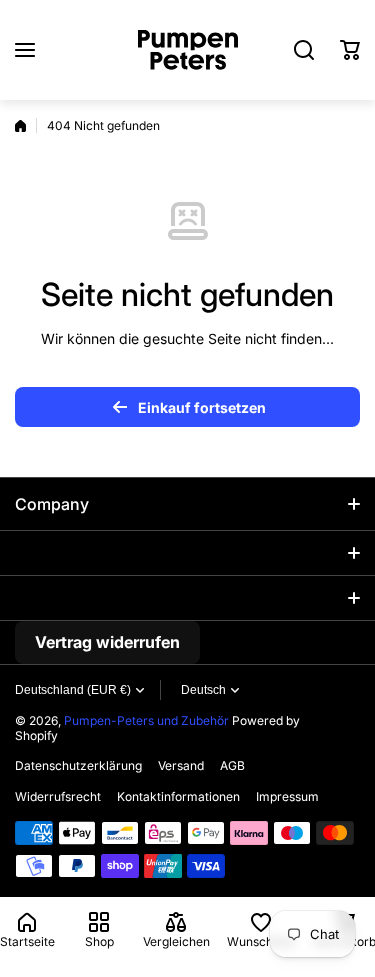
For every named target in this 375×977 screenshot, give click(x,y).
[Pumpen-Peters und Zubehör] (188, 50)
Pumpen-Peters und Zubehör (146, 720)
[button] (350, 50)
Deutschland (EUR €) (73, 690)
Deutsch (203, 690)
